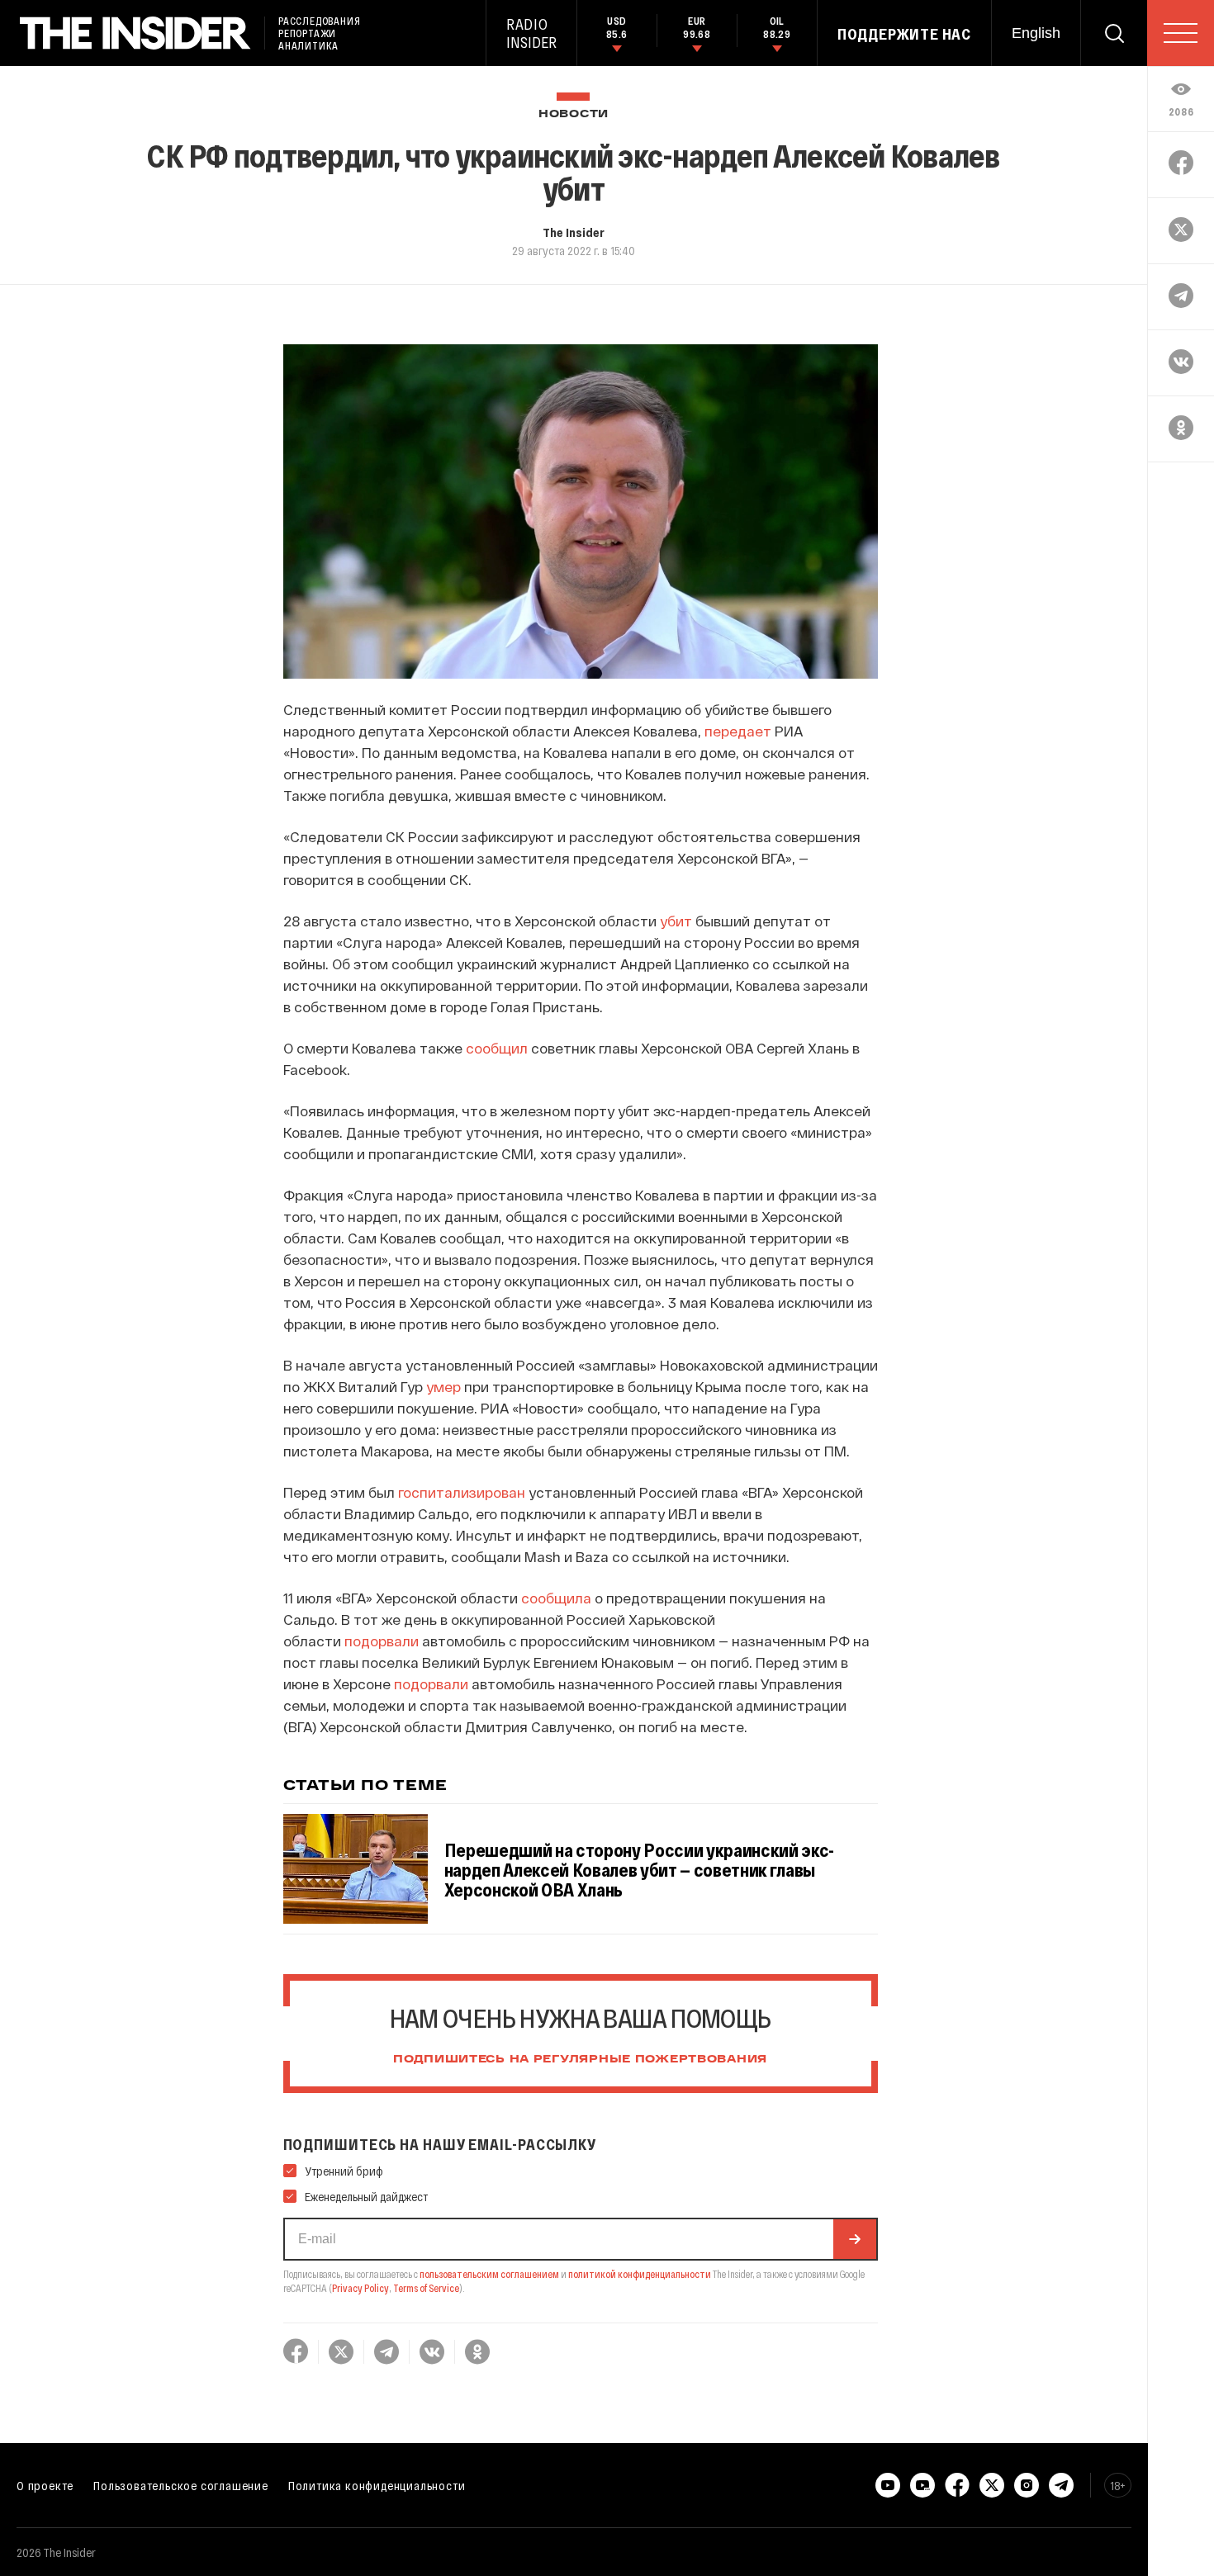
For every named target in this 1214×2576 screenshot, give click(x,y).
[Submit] (855, 2239)
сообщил (497, 1048)
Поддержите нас (904, 34)
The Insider (574, 232)
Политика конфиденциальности (377, 2485)
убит (676, 921)
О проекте (45, 2485)
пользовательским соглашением (489, 2274)
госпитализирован (462, 1492)
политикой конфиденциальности (640, 2274)
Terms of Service (426, 2288)
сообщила (556, 1598)
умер (443, 1386)
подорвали (382, 1641)
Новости (574, 114)
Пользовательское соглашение (181, 2485)
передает (738, 731)
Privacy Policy (360, 2288)
